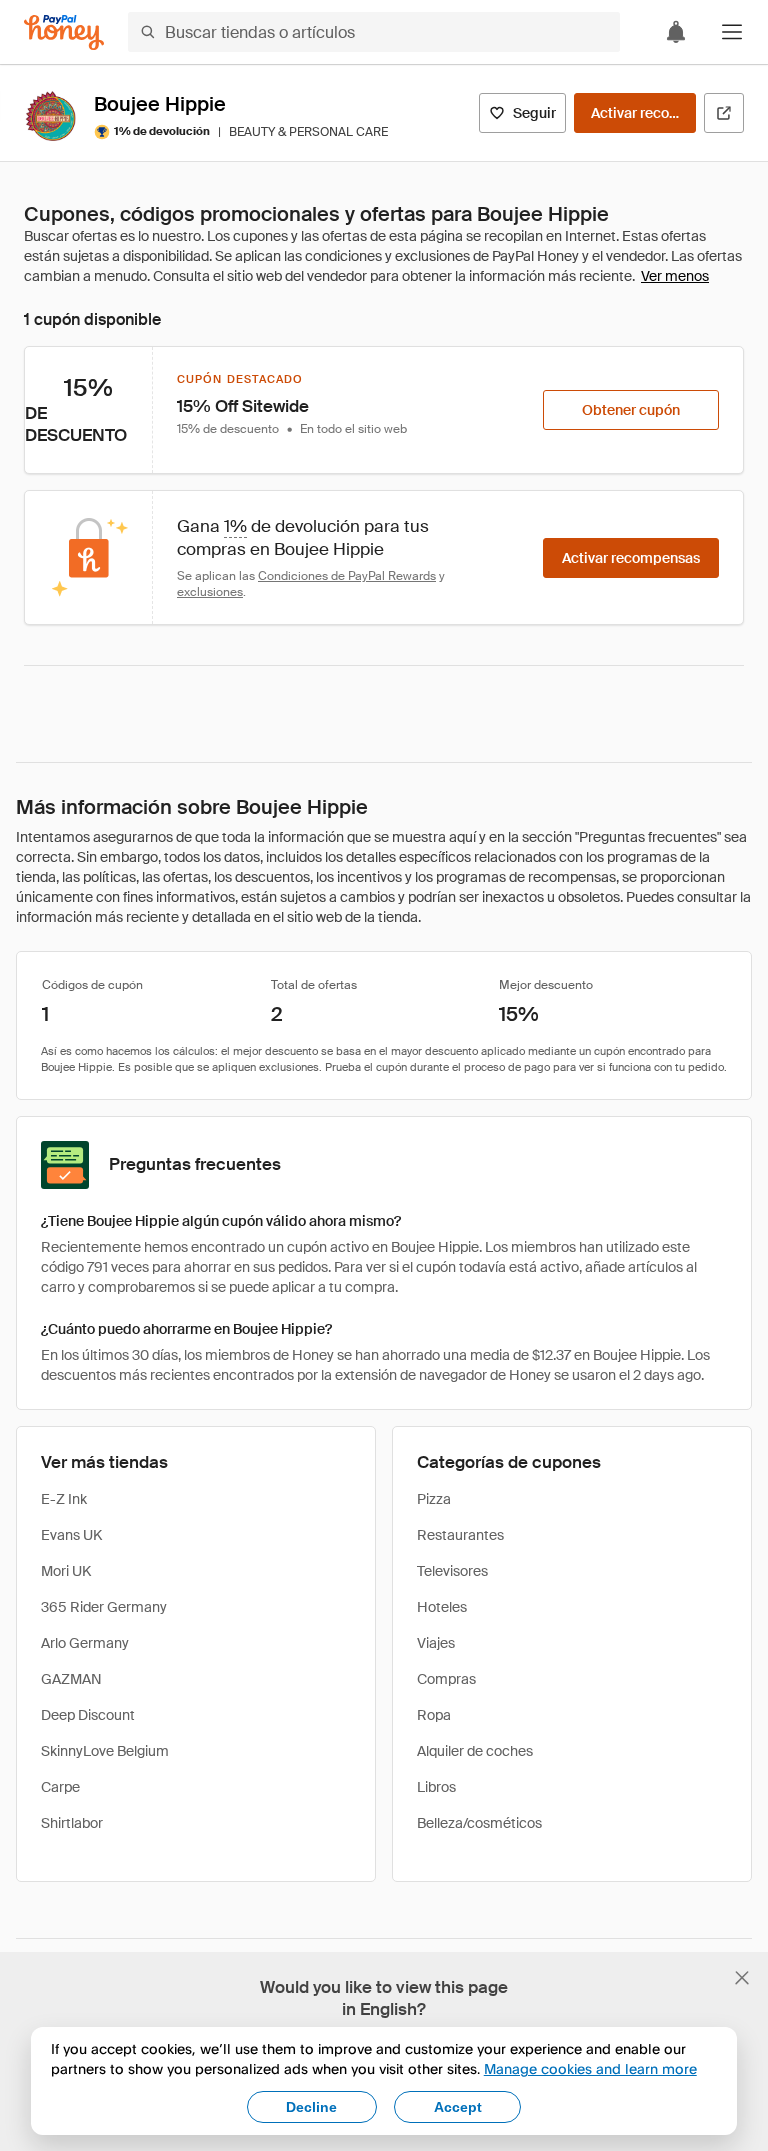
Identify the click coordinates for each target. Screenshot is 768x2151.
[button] (732, 32)
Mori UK (66, 1571)
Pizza (434, 1499)
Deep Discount (88, 1715)
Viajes (436, 1643)
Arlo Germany (85, 1643)
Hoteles (442, 1607)
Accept (458, 2107)
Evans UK (71, 1535)
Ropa (434, 1715)
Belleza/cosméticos (479, 1823)
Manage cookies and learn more (590, 2068)
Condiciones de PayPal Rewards (347, 576)
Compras (446, 1679)
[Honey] (64, 32)
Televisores (452, 1571)
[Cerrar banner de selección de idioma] (742, 1978)
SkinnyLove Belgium (105, 1751)
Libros (436, 1787)
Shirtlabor (72, 1823)
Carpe (60, 1787)
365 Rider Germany (104, 1607)
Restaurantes (460, 1535)
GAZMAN (71, 1679)
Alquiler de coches (475, 1751)
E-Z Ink (64, 1499)
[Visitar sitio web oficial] (724, 113)
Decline (311, 2107)
